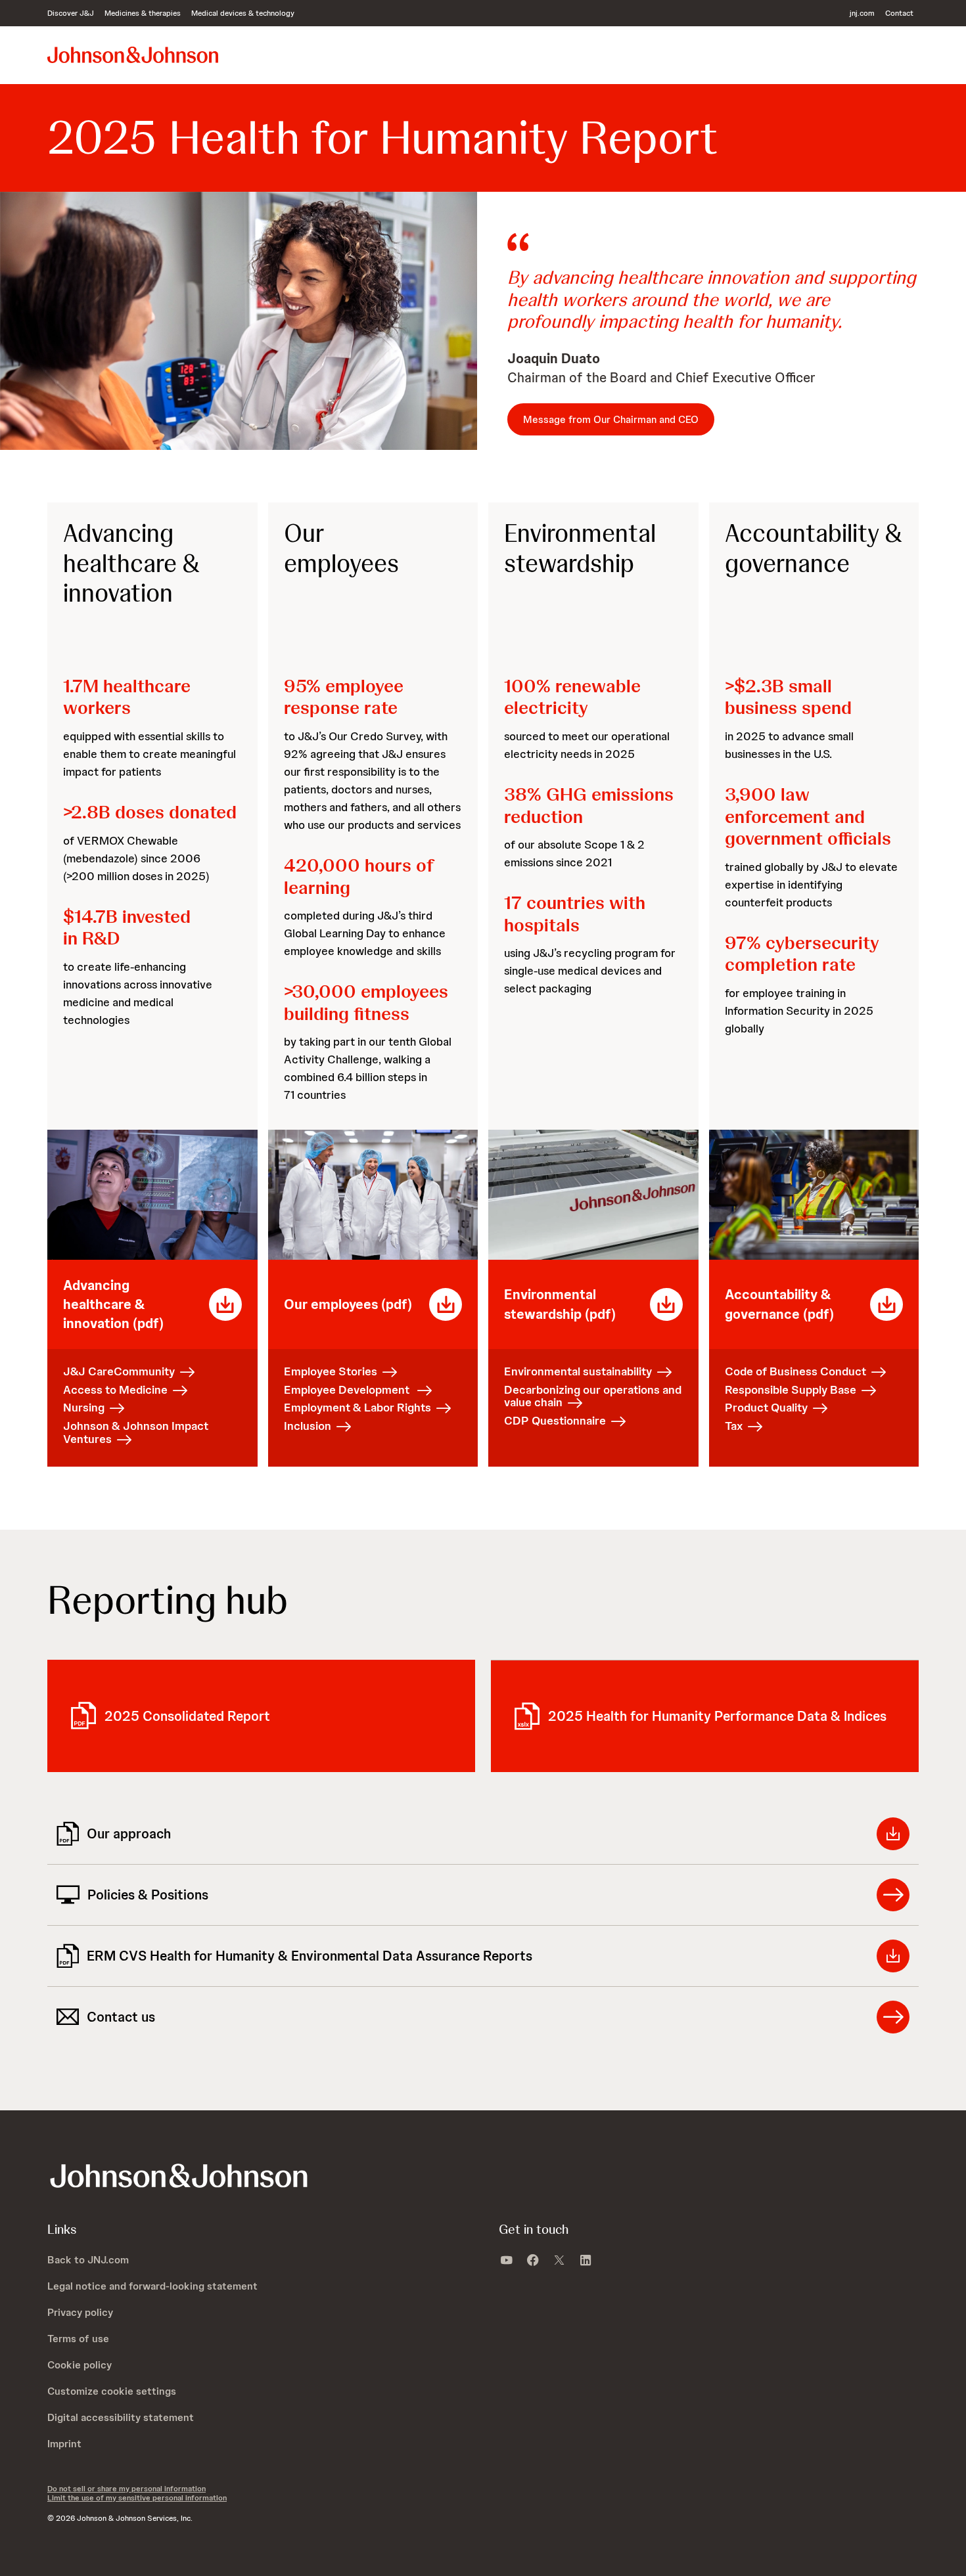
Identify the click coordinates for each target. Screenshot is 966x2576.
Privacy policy (80, 2312)
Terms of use (78, 2339)
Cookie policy (80, 2365)
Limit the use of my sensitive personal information (137, 2498)
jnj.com (862, 13)
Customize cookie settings (112, 2391)
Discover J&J (71, 13)
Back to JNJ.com (88, 2260)
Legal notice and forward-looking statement (152, 2286)
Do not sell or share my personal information (126, 2489)
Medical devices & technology (243, 13)
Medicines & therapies (143, 13)
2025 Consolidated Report (187, 1716)
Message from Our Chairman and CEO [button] (611, 419)
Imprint (64, 2444)
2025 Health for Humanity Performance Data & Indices (717, 1716)
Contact (899, 13)
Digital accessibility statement (121, 2417)
